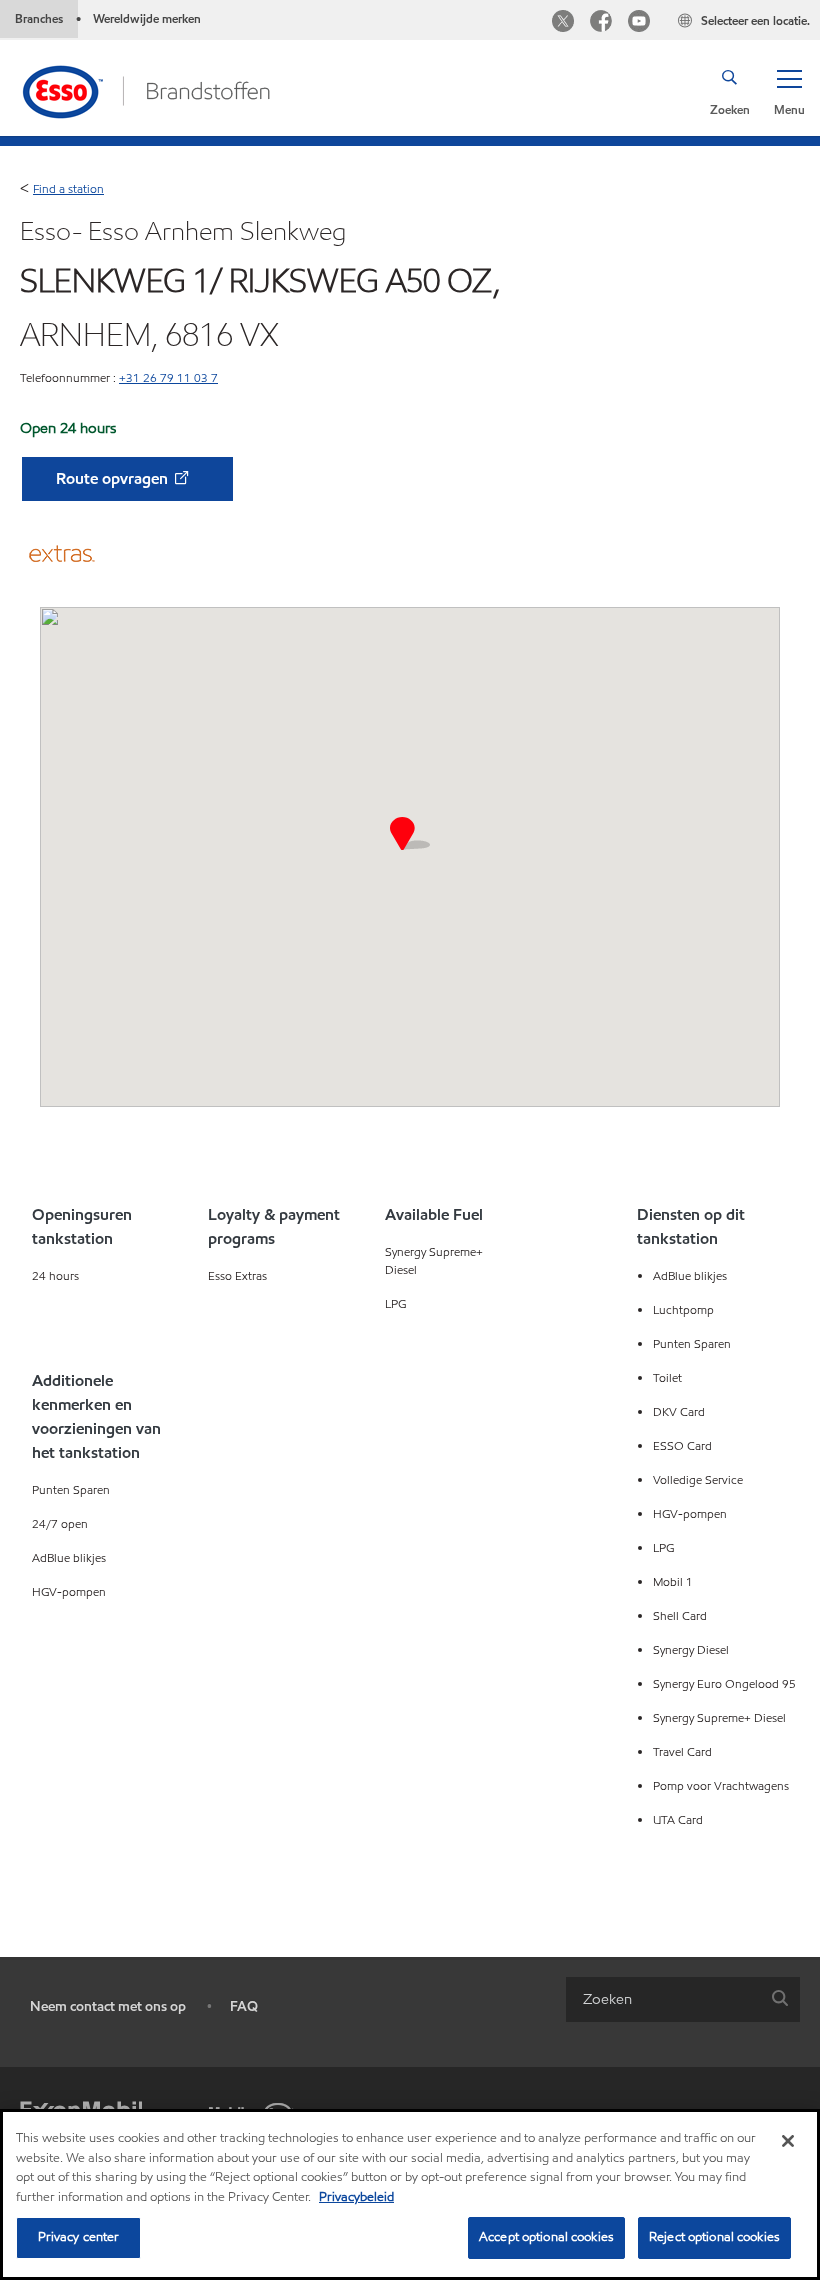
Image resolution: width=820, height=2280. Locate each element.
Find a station (68, 188)
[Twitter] (563, 23)
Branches (39, 18)
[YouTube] (639, 23)
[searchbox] (663, 1999)
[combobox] (683, 1999)
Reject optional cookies (714, 2237)
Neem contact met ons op (108, 2006)
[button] (789, 91)
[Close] (788, 2141)
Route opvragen (114, 478)
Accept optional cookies (546, 2237)
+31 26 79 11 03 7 (168, 377)
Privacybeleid (356, 2197)
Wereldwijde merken (147, 18)
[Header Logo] (145, 89)
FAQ (244, 2006)
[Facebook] (601, 23)
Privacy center (79, 2237)
